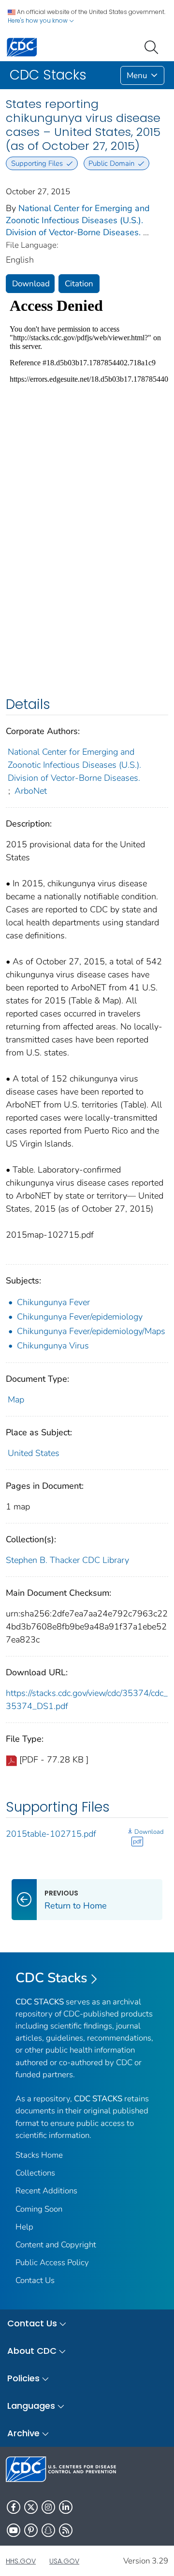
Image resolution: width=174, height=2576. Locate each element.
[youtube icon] (14, 2530)
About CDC (32, 2351)
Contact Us (35, 2280)
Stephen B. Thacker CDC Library (67, 1560)
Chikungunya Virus (53, 1346)
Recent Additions (46, 2191)
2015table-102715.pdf (51, 1834)
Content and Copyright (56, 2245)
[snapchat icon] (48, 2530)
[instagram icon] (48, 2507)
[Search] (153, 46)
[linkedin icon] (66, 2507)
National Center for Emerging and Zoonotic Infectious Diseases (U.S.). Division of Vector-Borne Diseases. (78, 220)
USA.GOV (64, 2561)
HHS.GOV (21, 2561)
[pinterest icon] (31, 2530)
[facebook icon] (14, 2507)
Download (31, 284)
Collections (35, 2173)
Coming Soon (39, 2209)
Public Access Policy (52, 2262)
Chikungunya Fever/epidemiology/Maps (91, 1331)
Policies (23, 2378)
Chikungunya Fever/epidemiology (80, 1317)
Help (24, 2227)
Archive (23, 2433)
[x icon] (31, 2507)
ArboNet (31, 791)
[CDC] (22, 47)
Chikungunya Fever (53, 1302)
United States (34, 1453)
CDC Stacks (51, 1978)
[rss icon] (66, 2530)
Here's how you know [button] (38, 20)
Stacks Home (39, 2155)
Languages (31, 2406)
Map (16, 1400)
